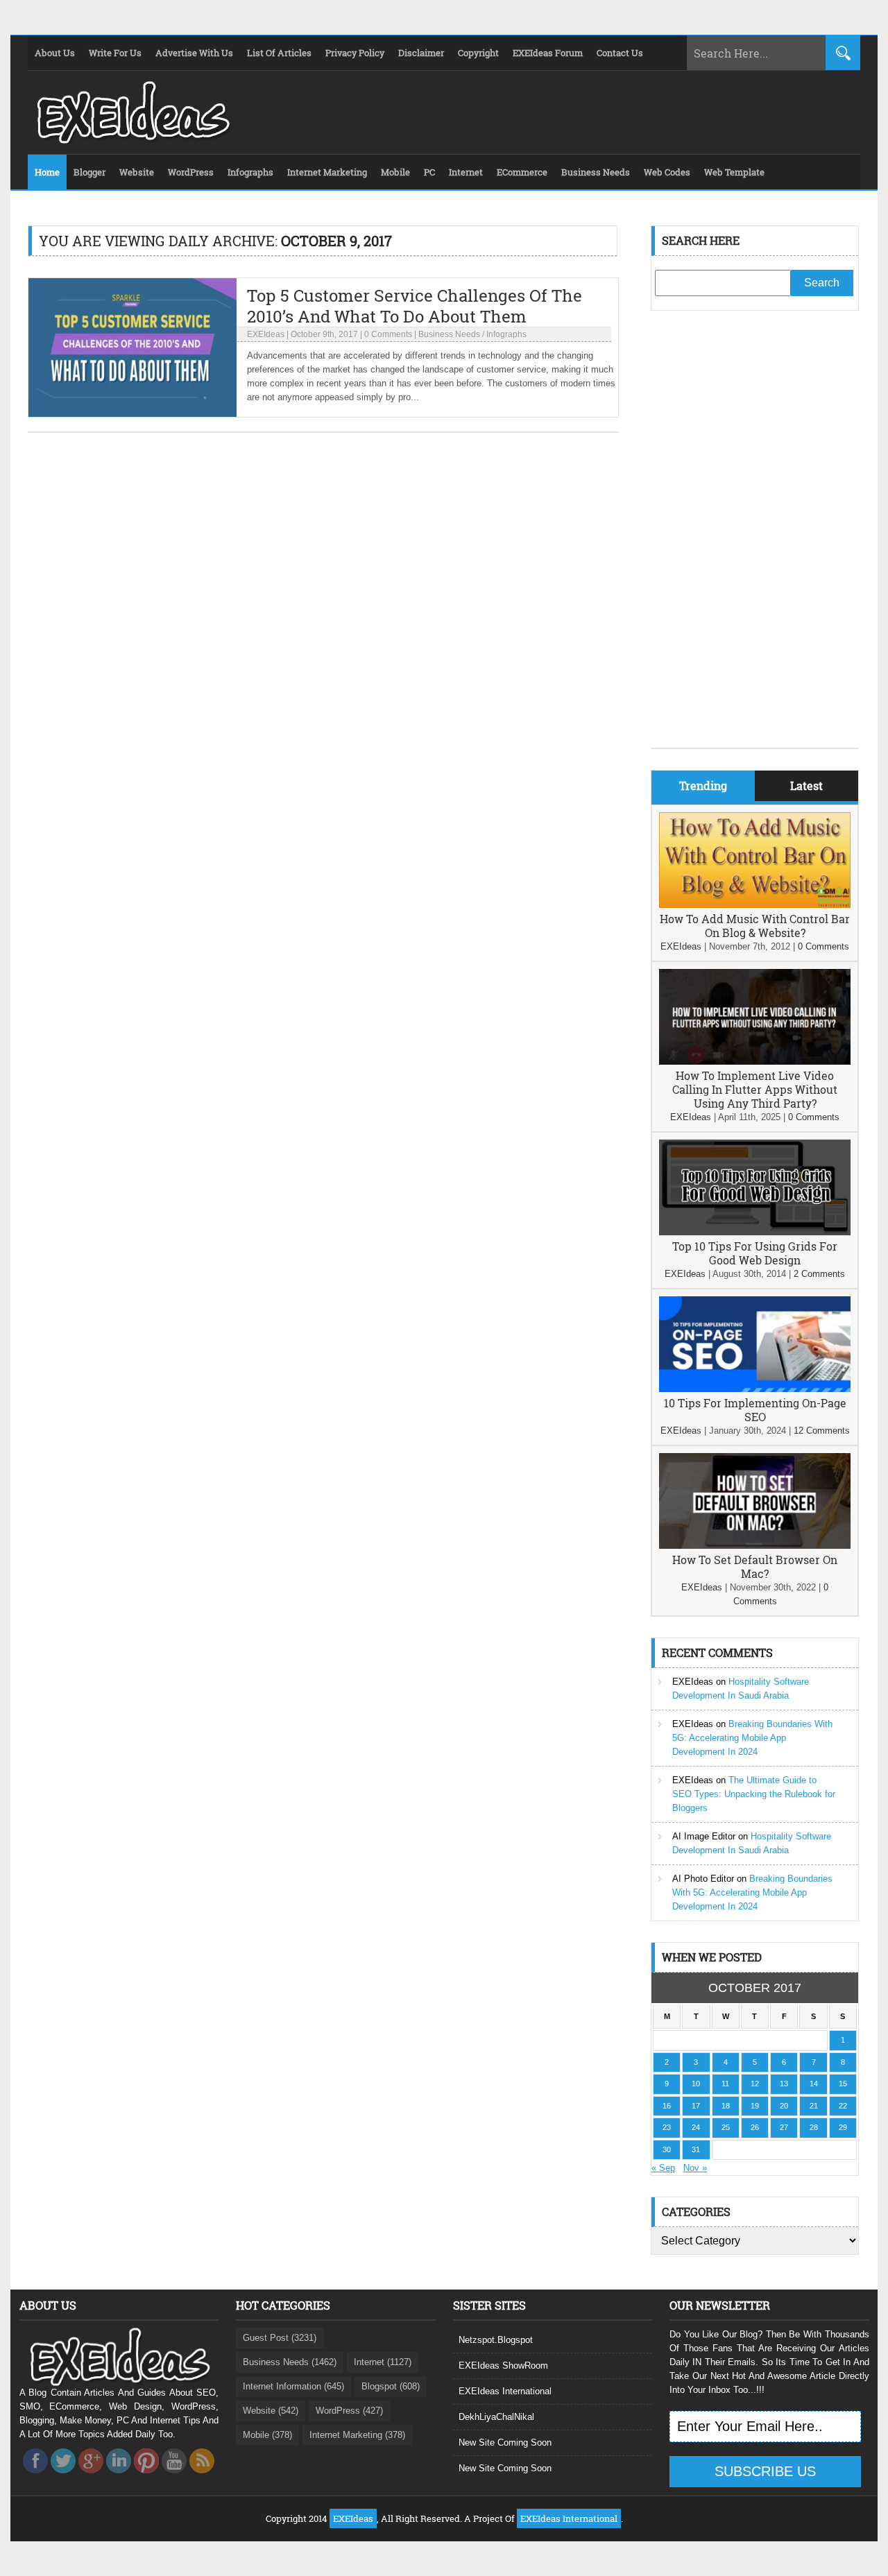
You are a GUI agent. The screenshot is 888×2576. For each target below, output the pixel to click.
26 (755, 2127)
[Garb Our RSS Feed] (202, 2477)
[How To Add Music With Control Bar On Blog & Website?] (755, 905)
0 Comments (388, 334)
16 (667, 2106)
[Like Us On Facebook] (35, 2477)
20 (784, 2106)
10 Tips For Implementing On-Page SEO (755, 1410)
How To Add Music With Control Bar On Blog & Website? (755, 926)
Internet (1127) (383, 2362)
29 (843, 2127)
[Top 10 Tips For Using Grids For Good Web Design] (755, 1232)
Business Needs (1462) (290, 2362)
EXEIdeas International (505, 2391)
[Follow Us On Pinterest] (146, 2477)
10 (696, 2084)
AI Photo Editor (703, 1879)
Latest (806, 785)
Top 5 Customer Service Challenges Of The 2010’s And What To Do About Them (415, 306)
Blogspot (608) (391, 2386)
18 (726, 2106)
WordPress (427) (349, 2411)
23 (667, 2127)
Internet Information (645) (293, 2386)
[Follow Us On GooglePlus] (91, 2477)
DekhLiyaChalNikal (496, 2417)
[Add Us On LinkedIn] (119, 2477)
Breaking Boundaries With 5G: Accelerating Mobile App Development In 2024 (752, 1738)
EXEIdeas (266, 334)
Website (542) (271, 2411)
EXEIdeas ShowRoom (503, 2365)
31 (696, 2149)
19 (755, 2106)
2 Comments (819, 1274)
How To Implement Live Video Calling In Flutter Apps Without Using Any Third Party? (755, 1089)
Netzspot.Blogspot (496, 2340)
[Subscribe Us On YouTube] (174, 2477)
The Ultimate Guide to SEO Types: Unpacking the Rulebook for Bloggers (754, 1794)
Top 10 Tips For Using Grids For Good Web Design (755, 1253)
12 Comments (822, 1431)
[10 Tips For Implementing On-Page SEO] (755, 1389)
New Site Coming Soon (505, 2442)
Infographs (506, 334)
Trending (703, 785)
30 (667, 2149)
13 (784, 2084)
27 (784, 2127)
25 (726, 2127)
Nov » (695, 2168)
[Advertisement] (755, 540)
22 (843, 2106)
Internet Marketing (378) (357, 2435)
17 (696, 2106)
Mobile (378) (267, 2435)
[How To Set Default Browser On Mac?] (755, 1546)
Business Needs (449, 334)
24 (696, 2127)
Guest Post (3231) (280, 2338)
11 (725, 2084)
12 (755, 2084)
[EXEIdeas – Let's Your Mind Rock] (132, 140)
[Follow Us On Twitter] (63, 2477)
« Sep (663, 2168)
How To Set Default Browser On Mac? (755, 1566)
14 (814, 2084)
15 (843, 2084)
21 (814, 2106)
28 (814, 2127)
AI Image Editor (704, 1836)
